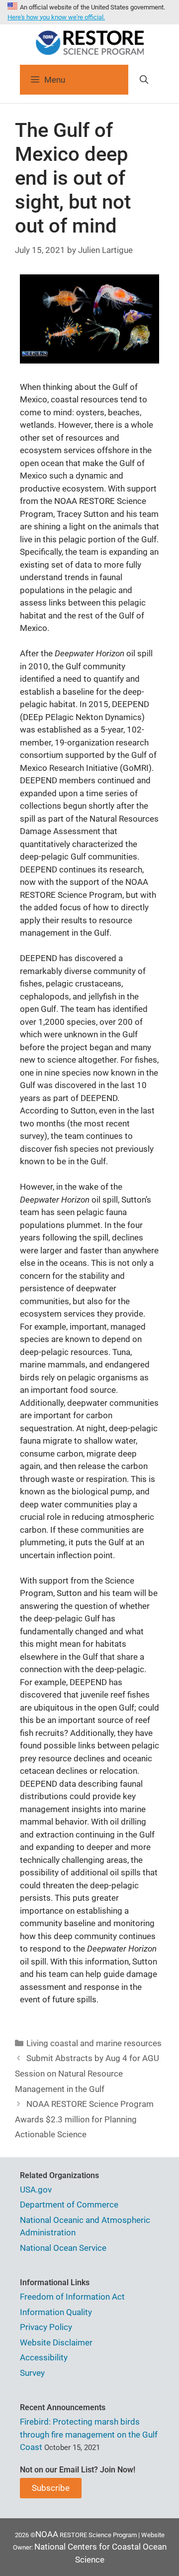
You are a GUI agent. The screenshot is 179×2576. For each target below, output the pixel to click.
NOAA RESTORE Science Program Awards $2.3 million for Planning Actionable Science (84, 2119)
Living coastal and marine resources (94, 2043)
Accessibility (44, 2357)
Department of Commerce (69, 2205)
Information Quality (56, 2312)
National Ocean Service (63, 2248)
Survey (32, 2373)
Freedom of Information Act (72, 2297)
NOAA (47, 2534)
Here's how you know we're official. (56, 17)
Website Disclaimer (56, 2342)
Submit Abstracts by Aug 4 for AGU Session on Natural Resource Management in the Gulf (87, 2073)
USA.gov (36, 2190)
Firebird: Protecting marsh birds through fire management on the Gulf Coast (89, 2434)
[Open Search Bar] (144, 80)
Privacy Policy (46, 2327)
